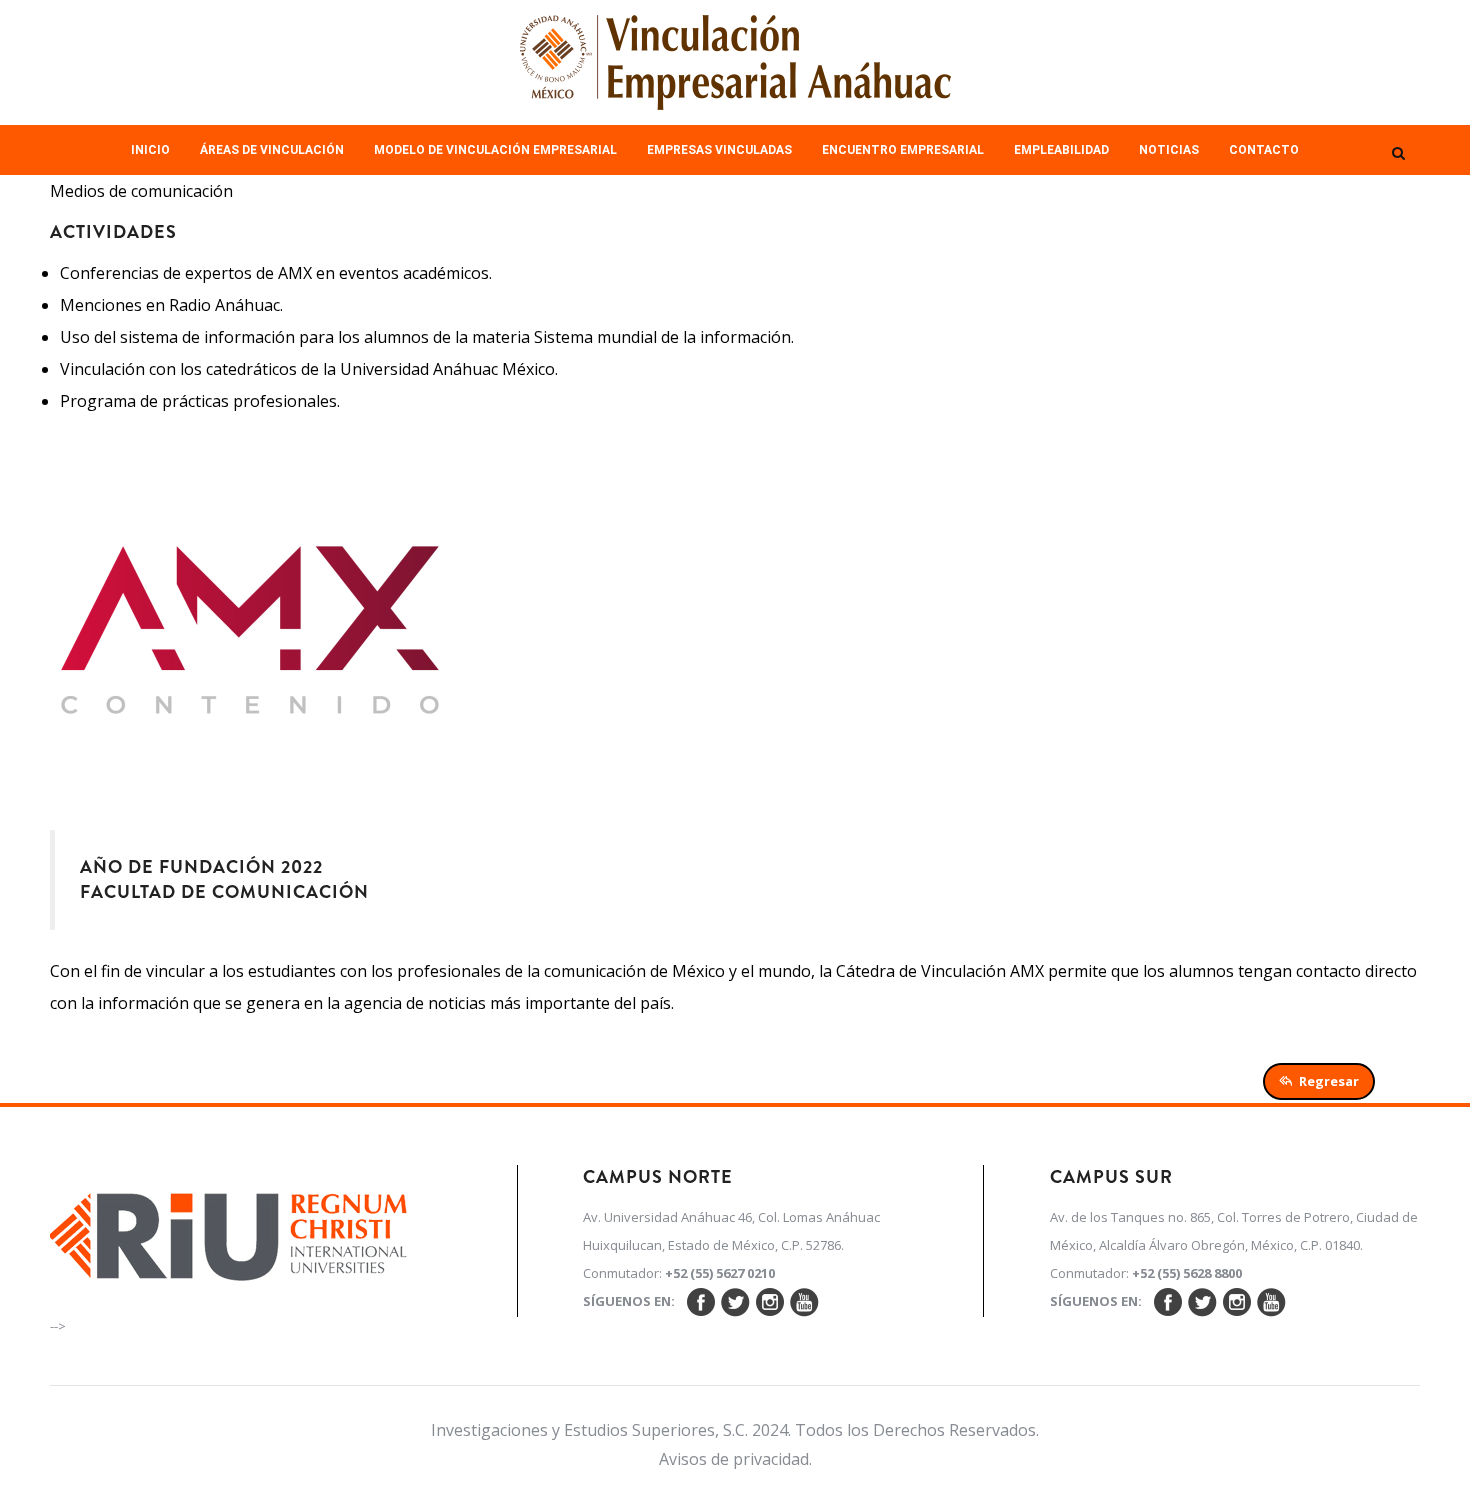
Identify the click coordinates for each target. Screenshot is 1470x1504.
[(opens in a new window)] (229, 1231)
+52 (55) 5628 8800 (1187, 1273)
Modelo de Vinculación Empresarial (495, 150)
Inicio (150, 150)
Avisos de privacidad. (735, 1459)
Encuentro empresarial (903, 150)
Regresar (1329, 1081)
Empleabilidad (1061, 150)
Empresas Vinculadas (719, 150)
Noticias (1169, 150)
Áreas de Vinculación (272, 150)
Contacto (1264, 150)
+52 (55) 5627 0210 (720, 1273)
